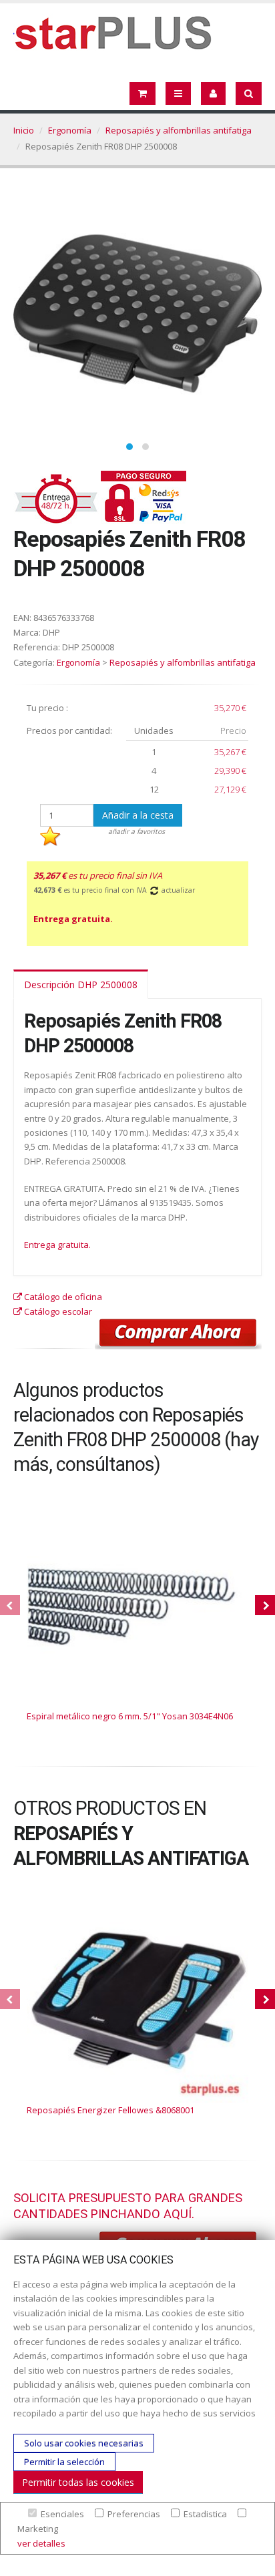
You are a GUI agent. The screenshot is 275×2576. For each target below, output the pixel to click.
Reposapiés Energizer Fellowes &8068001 (110, 2110)
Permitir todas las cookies (78, 2482)
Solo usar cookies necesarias (84, 2443)
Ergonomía (70, 130)
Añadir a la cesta (138, 815)
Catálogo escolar (57, 1311)
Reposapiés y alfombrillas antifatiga (179, 130)
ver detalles (41, 2543)
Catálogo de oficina (62, 1297)
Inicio (24, 130)
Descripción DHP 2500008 (81, 985)
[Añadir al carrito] (178, 1334)
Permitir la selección (64, 2462)
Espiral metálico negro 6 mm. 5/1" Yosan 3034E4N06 (130, 1716)
